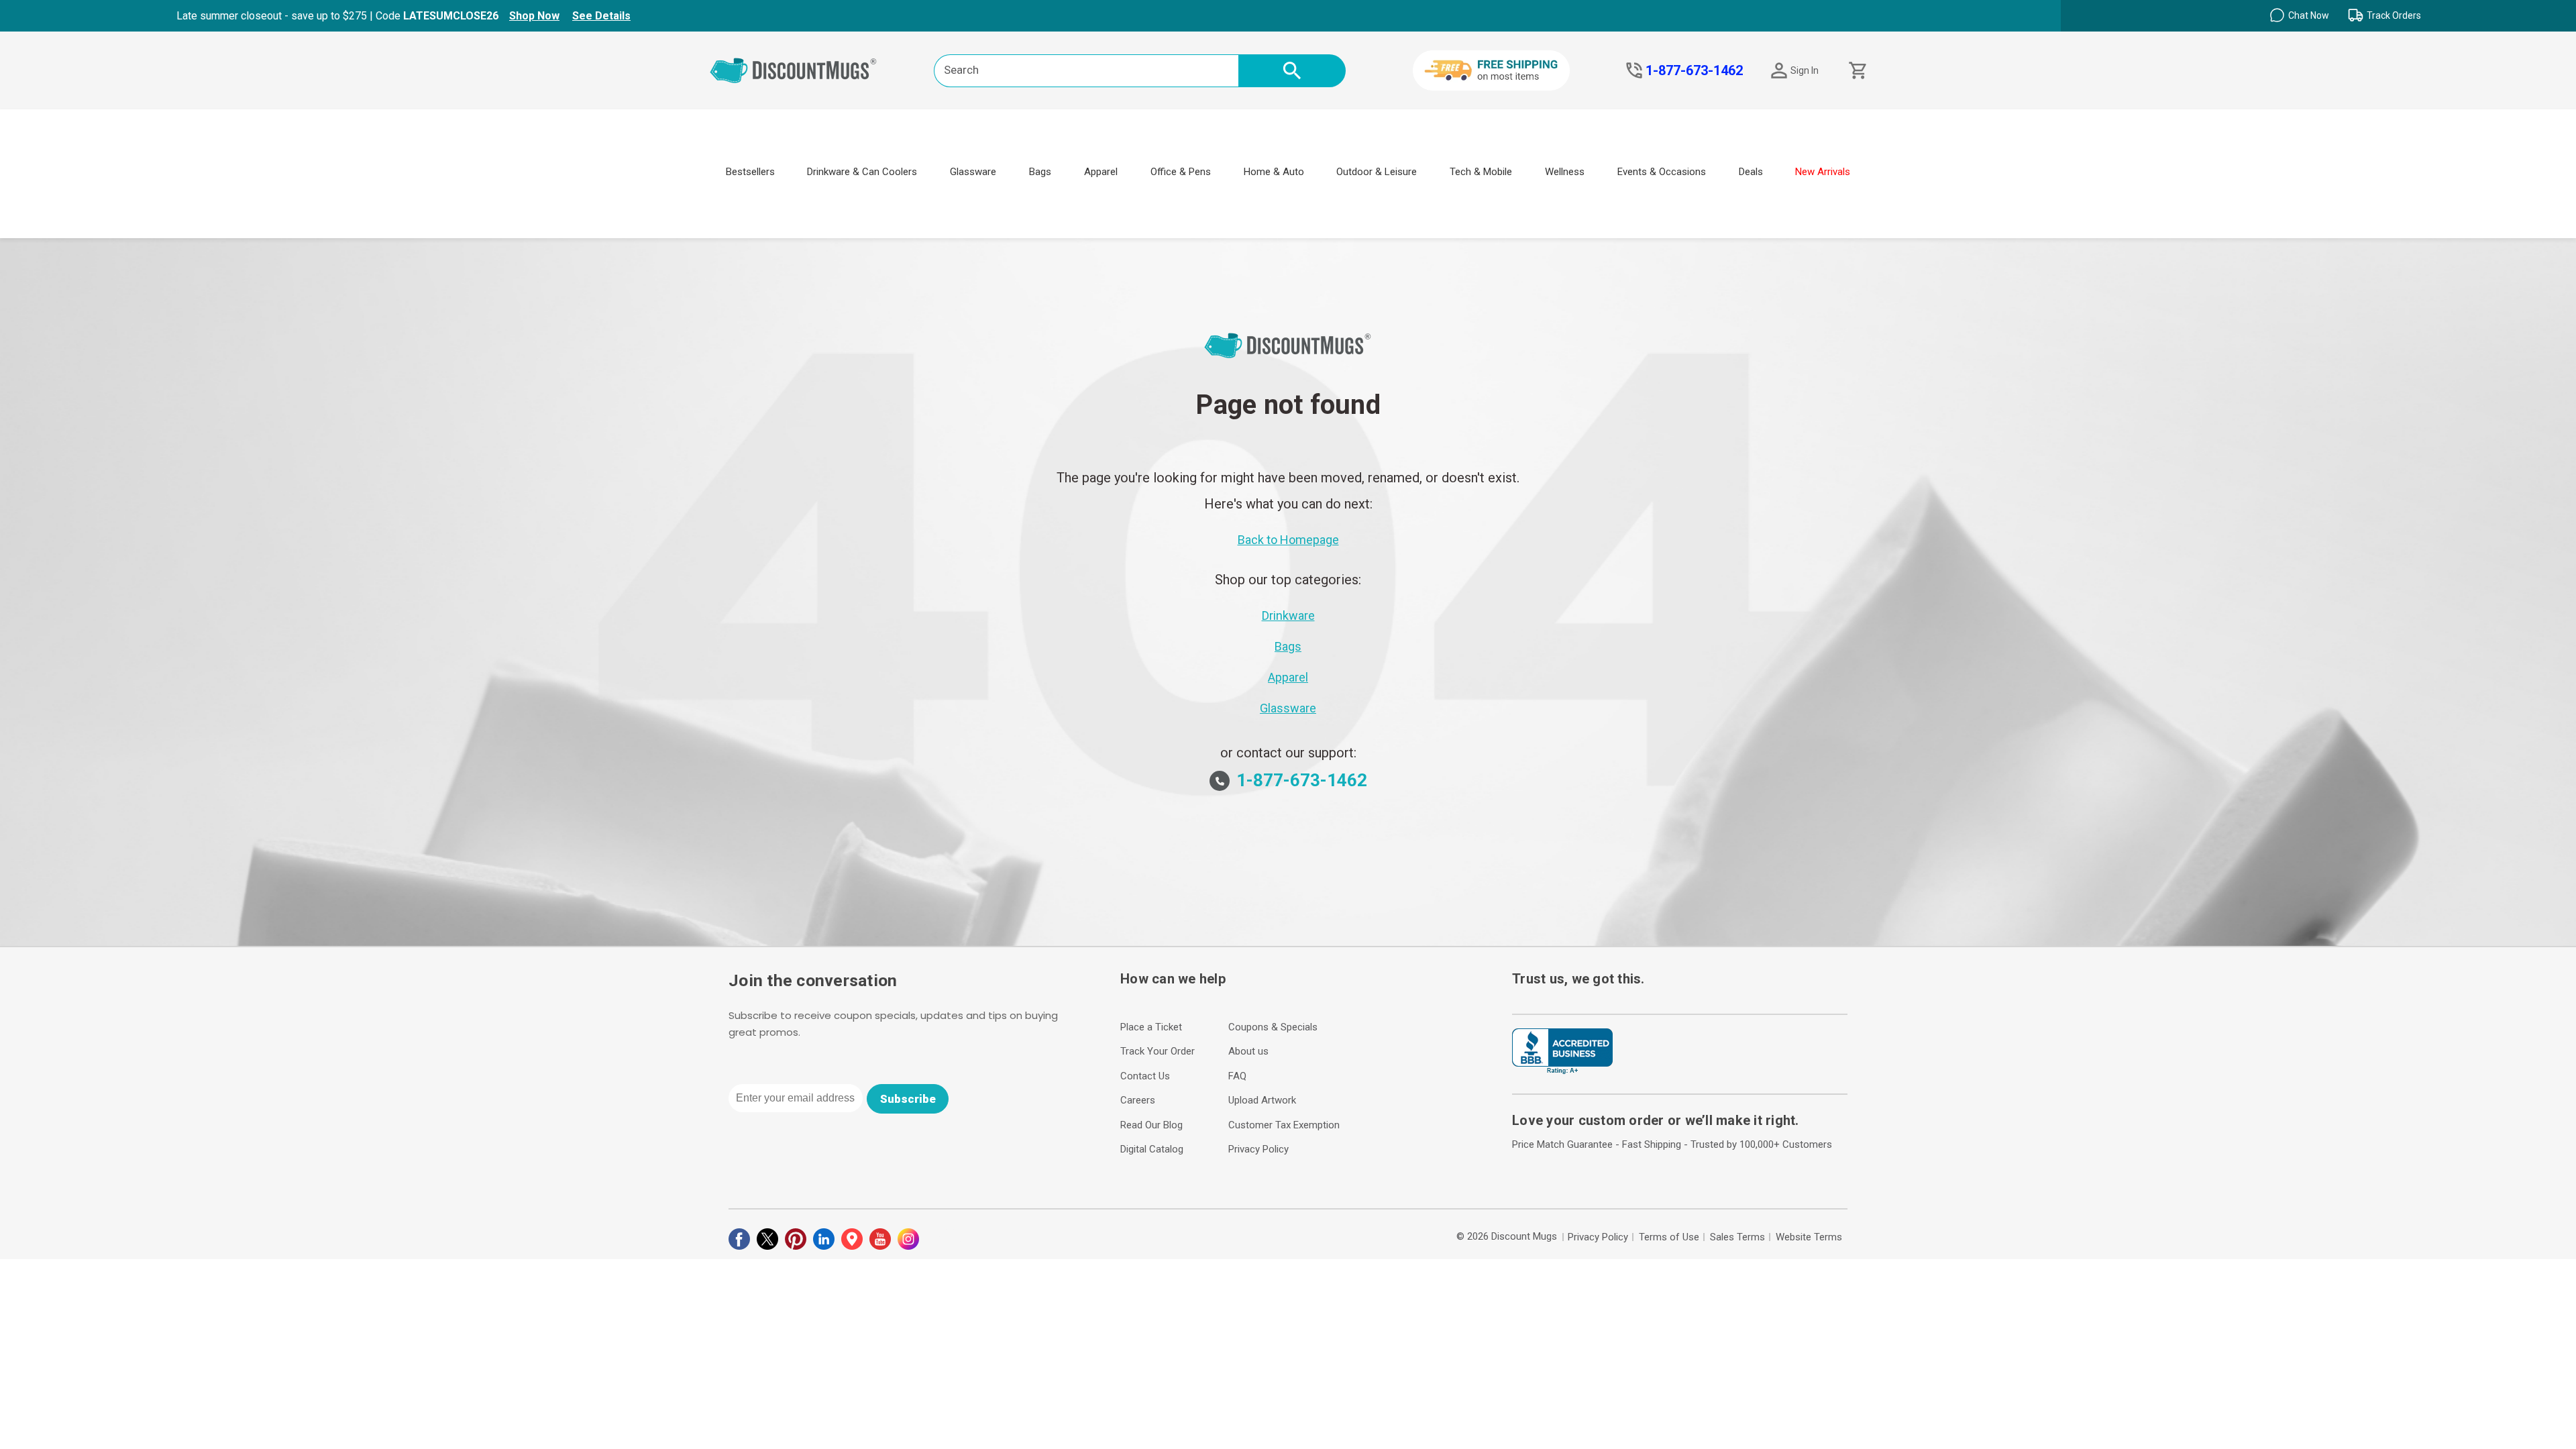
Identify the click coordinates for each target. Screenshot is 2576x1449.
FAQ (1237, 1076)
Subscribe (908, 1099)
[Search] (1292, 71)
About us (1248, 1051)
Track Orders (2394, 15)
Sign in (1805, 70)
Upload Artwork (1262, 1100)
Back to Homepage (1288, 540)
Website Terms (1809, 1237)
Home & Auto (1274, 172)
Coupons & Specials (1273, 1027)
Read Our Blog (1151, 1125)
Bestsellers (750, 172)
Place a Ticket (1151, 1027)
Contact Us (1145, 1076)
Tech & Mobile (1481, 172)
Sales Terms (1737, 1237)
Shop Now (534, 16)
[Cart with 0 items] (1857, 71)
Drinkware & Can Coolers (862, 172)
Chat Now (2309, 15)
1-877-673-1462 (1694, 70)
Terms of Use (1669, 1237)
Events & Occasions (1662, 172)
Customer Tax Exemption (1284, 1125)
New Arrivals (1823, 172)
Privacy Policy (1258, 1149)
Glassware (973, 172)
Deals (1751, 172)
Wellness (1565, 172)
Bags (1040, 172)
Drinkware (1288, 615)
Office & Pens (1181, 172)
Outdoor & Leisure (1377, 172)
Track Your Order (1158, 1051)
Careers (1138, 1100)
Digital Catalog (1152, 1149)
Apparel (1101, 172)
